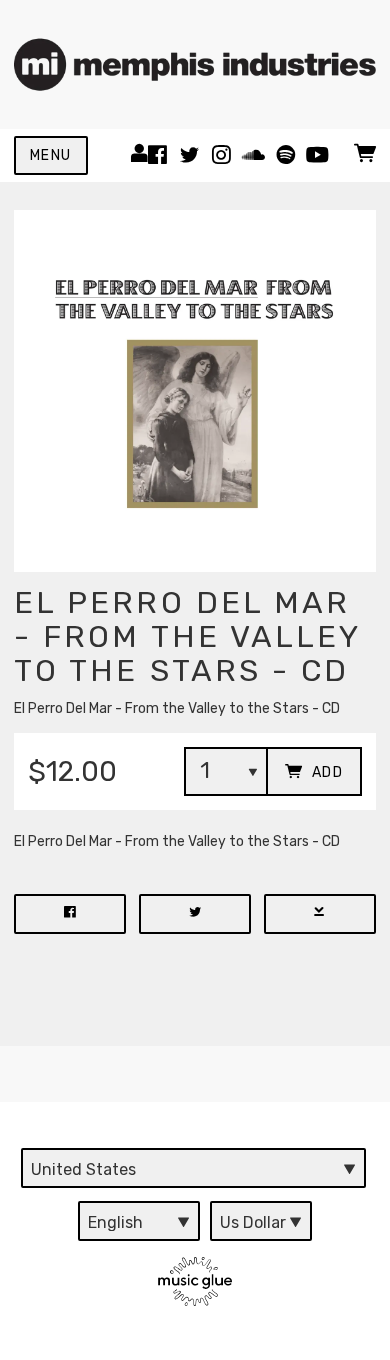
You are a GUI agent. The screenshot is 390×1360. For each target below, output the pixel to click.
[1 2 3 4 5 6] (226, 771)
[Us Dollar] (261, 1221)
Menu (51, 155)
